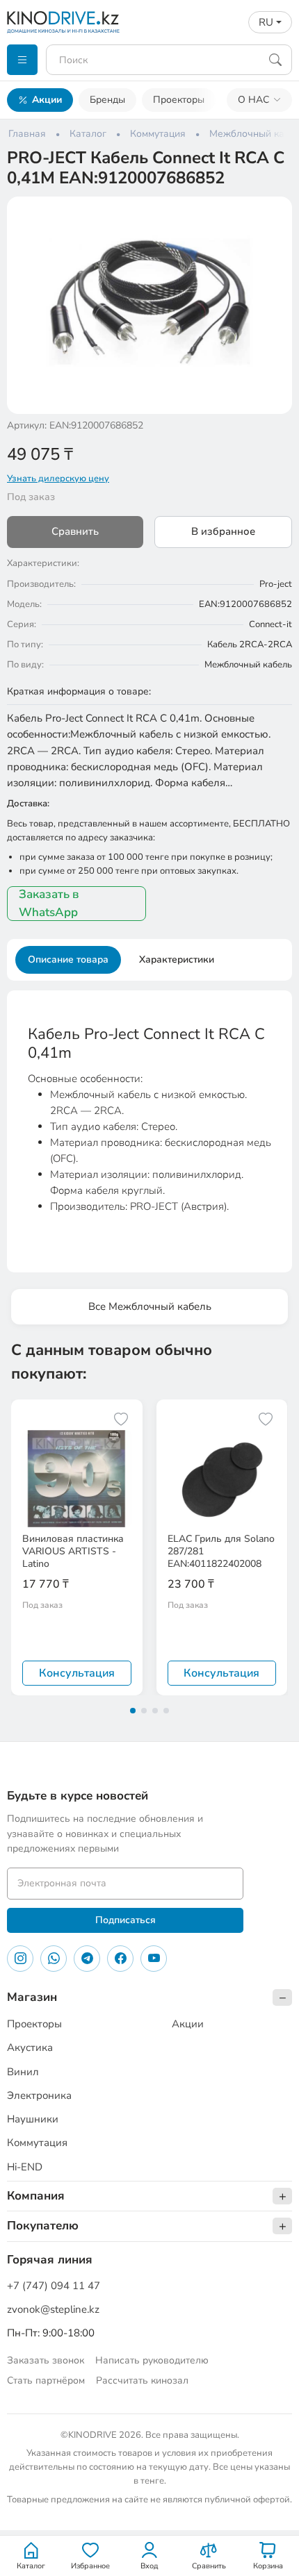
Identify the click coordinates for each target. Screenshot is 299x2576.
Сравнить (75, 531)
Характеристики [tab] (177, 959)
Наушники (33, 2119)
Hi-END (25, 2167)
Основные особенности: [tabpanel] (149, 1119)
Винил (23, 2072)
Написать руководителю (152, 2360)
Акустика (30, 2047)
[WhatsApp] (54, 1959)
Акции (47, 100)
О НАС (253, 100)
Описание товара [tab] (68, 959)
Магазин (32, 1997)
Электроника (39, 2095)
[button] (273, 216)
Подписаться (126, 1920)
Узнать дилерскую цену (58, 479)
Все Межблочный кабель (150, 1306)
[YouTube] (154, 1959)
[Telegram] (87, 1959)
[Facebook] (120, 1959)
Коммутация (37, 2143)
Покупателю (43, 2226)
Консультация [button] (77, 1673)
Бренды (107, 100)
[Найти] (275, 60)
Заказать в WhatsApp (49, 903)
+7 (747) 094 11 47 (54, 2286)
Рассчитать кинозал (142, 2380)
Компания (36, 2196)
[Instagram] (20, 1959)
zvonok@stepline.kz (53, 2309)
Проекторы (179, 100)
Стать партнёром (46, 2380)
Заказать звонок (46, 2360)
